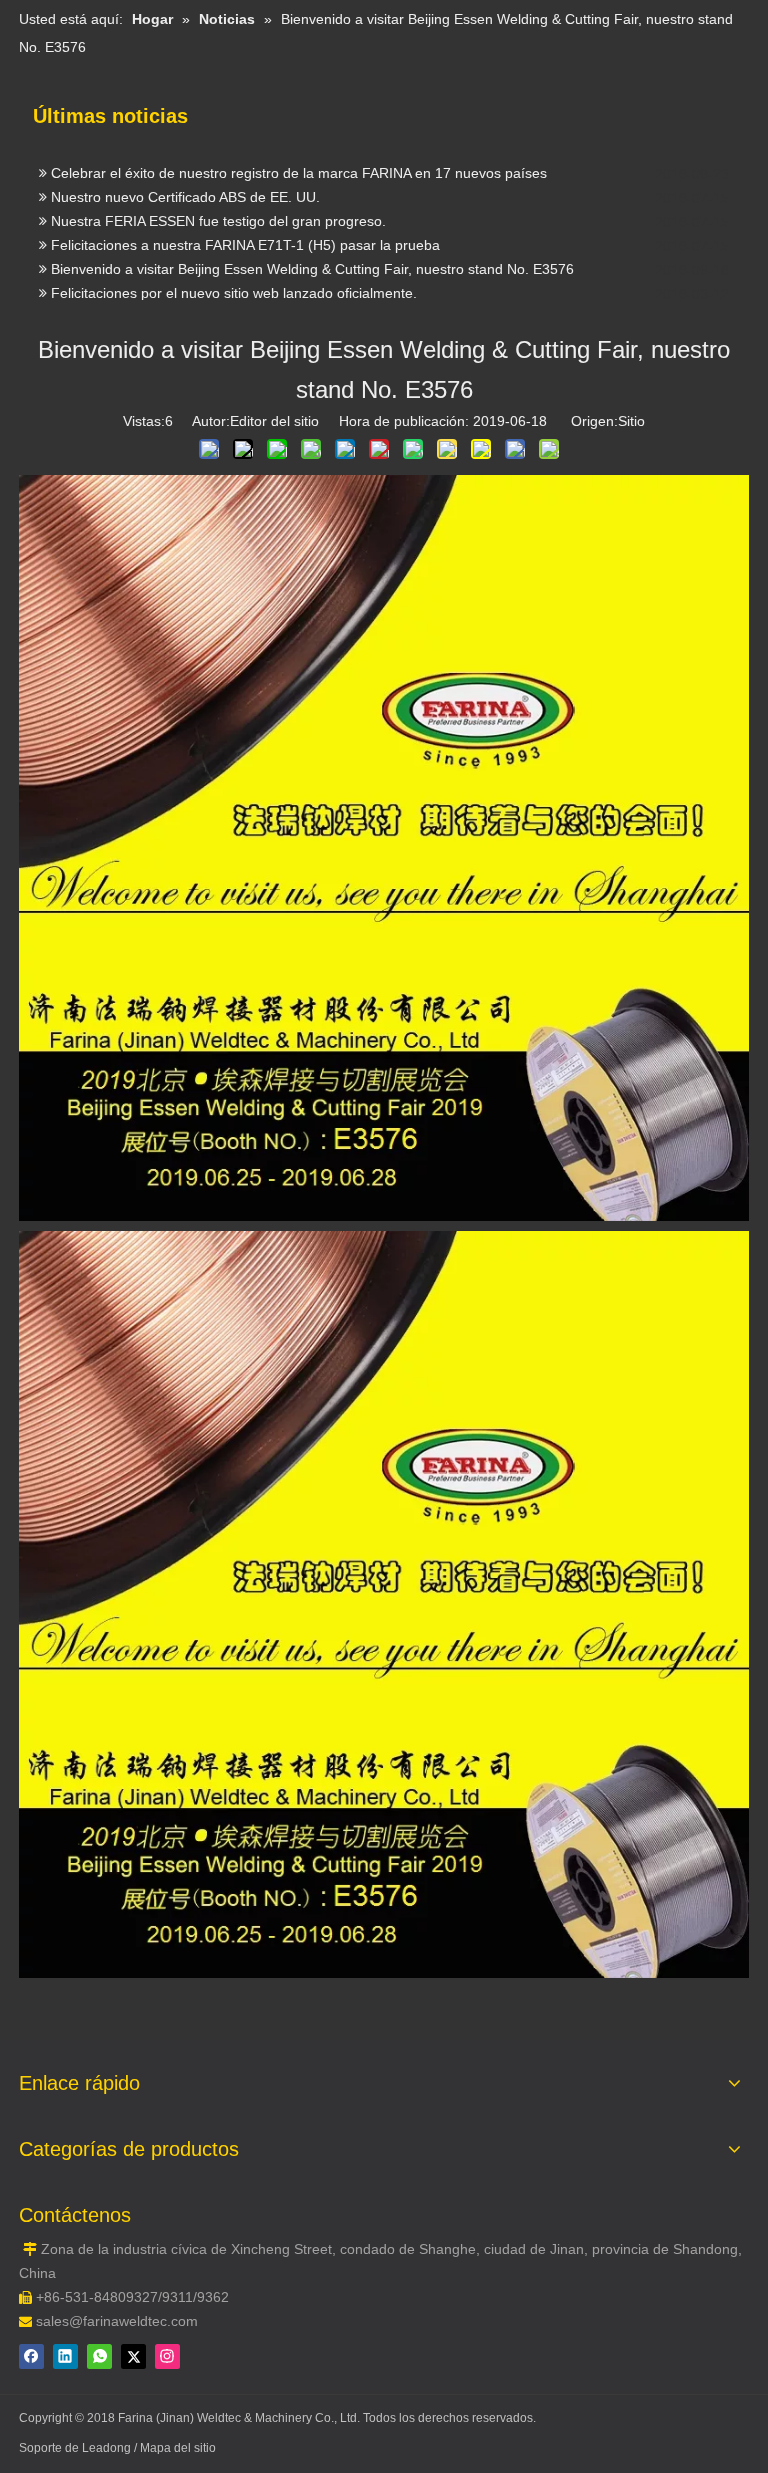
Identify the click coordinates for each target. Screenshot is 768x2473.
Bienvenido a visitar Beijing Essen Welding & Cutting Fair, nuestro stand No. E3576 (310, 285)
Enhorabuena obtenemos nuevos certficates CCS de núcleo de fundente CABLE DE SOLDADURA (359, 165)
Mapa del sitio (178, 2448)
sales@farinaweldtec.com (117, 2321)
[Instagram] (167, 2356)
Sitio (631, 421)
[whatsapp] (99, 2356)
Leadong (108, 2448)
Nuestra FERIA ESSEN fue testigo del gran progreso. (216, 237)
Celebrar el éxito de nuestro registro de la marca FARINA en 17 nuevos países (297, 189)
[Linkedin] (65, 2356)
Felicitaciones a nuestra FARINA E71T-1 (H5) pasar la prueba (243, 261)
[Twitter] (133, 2356)
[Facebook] (31, 2356)
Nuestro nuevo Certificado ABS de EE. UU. (183, 213)
